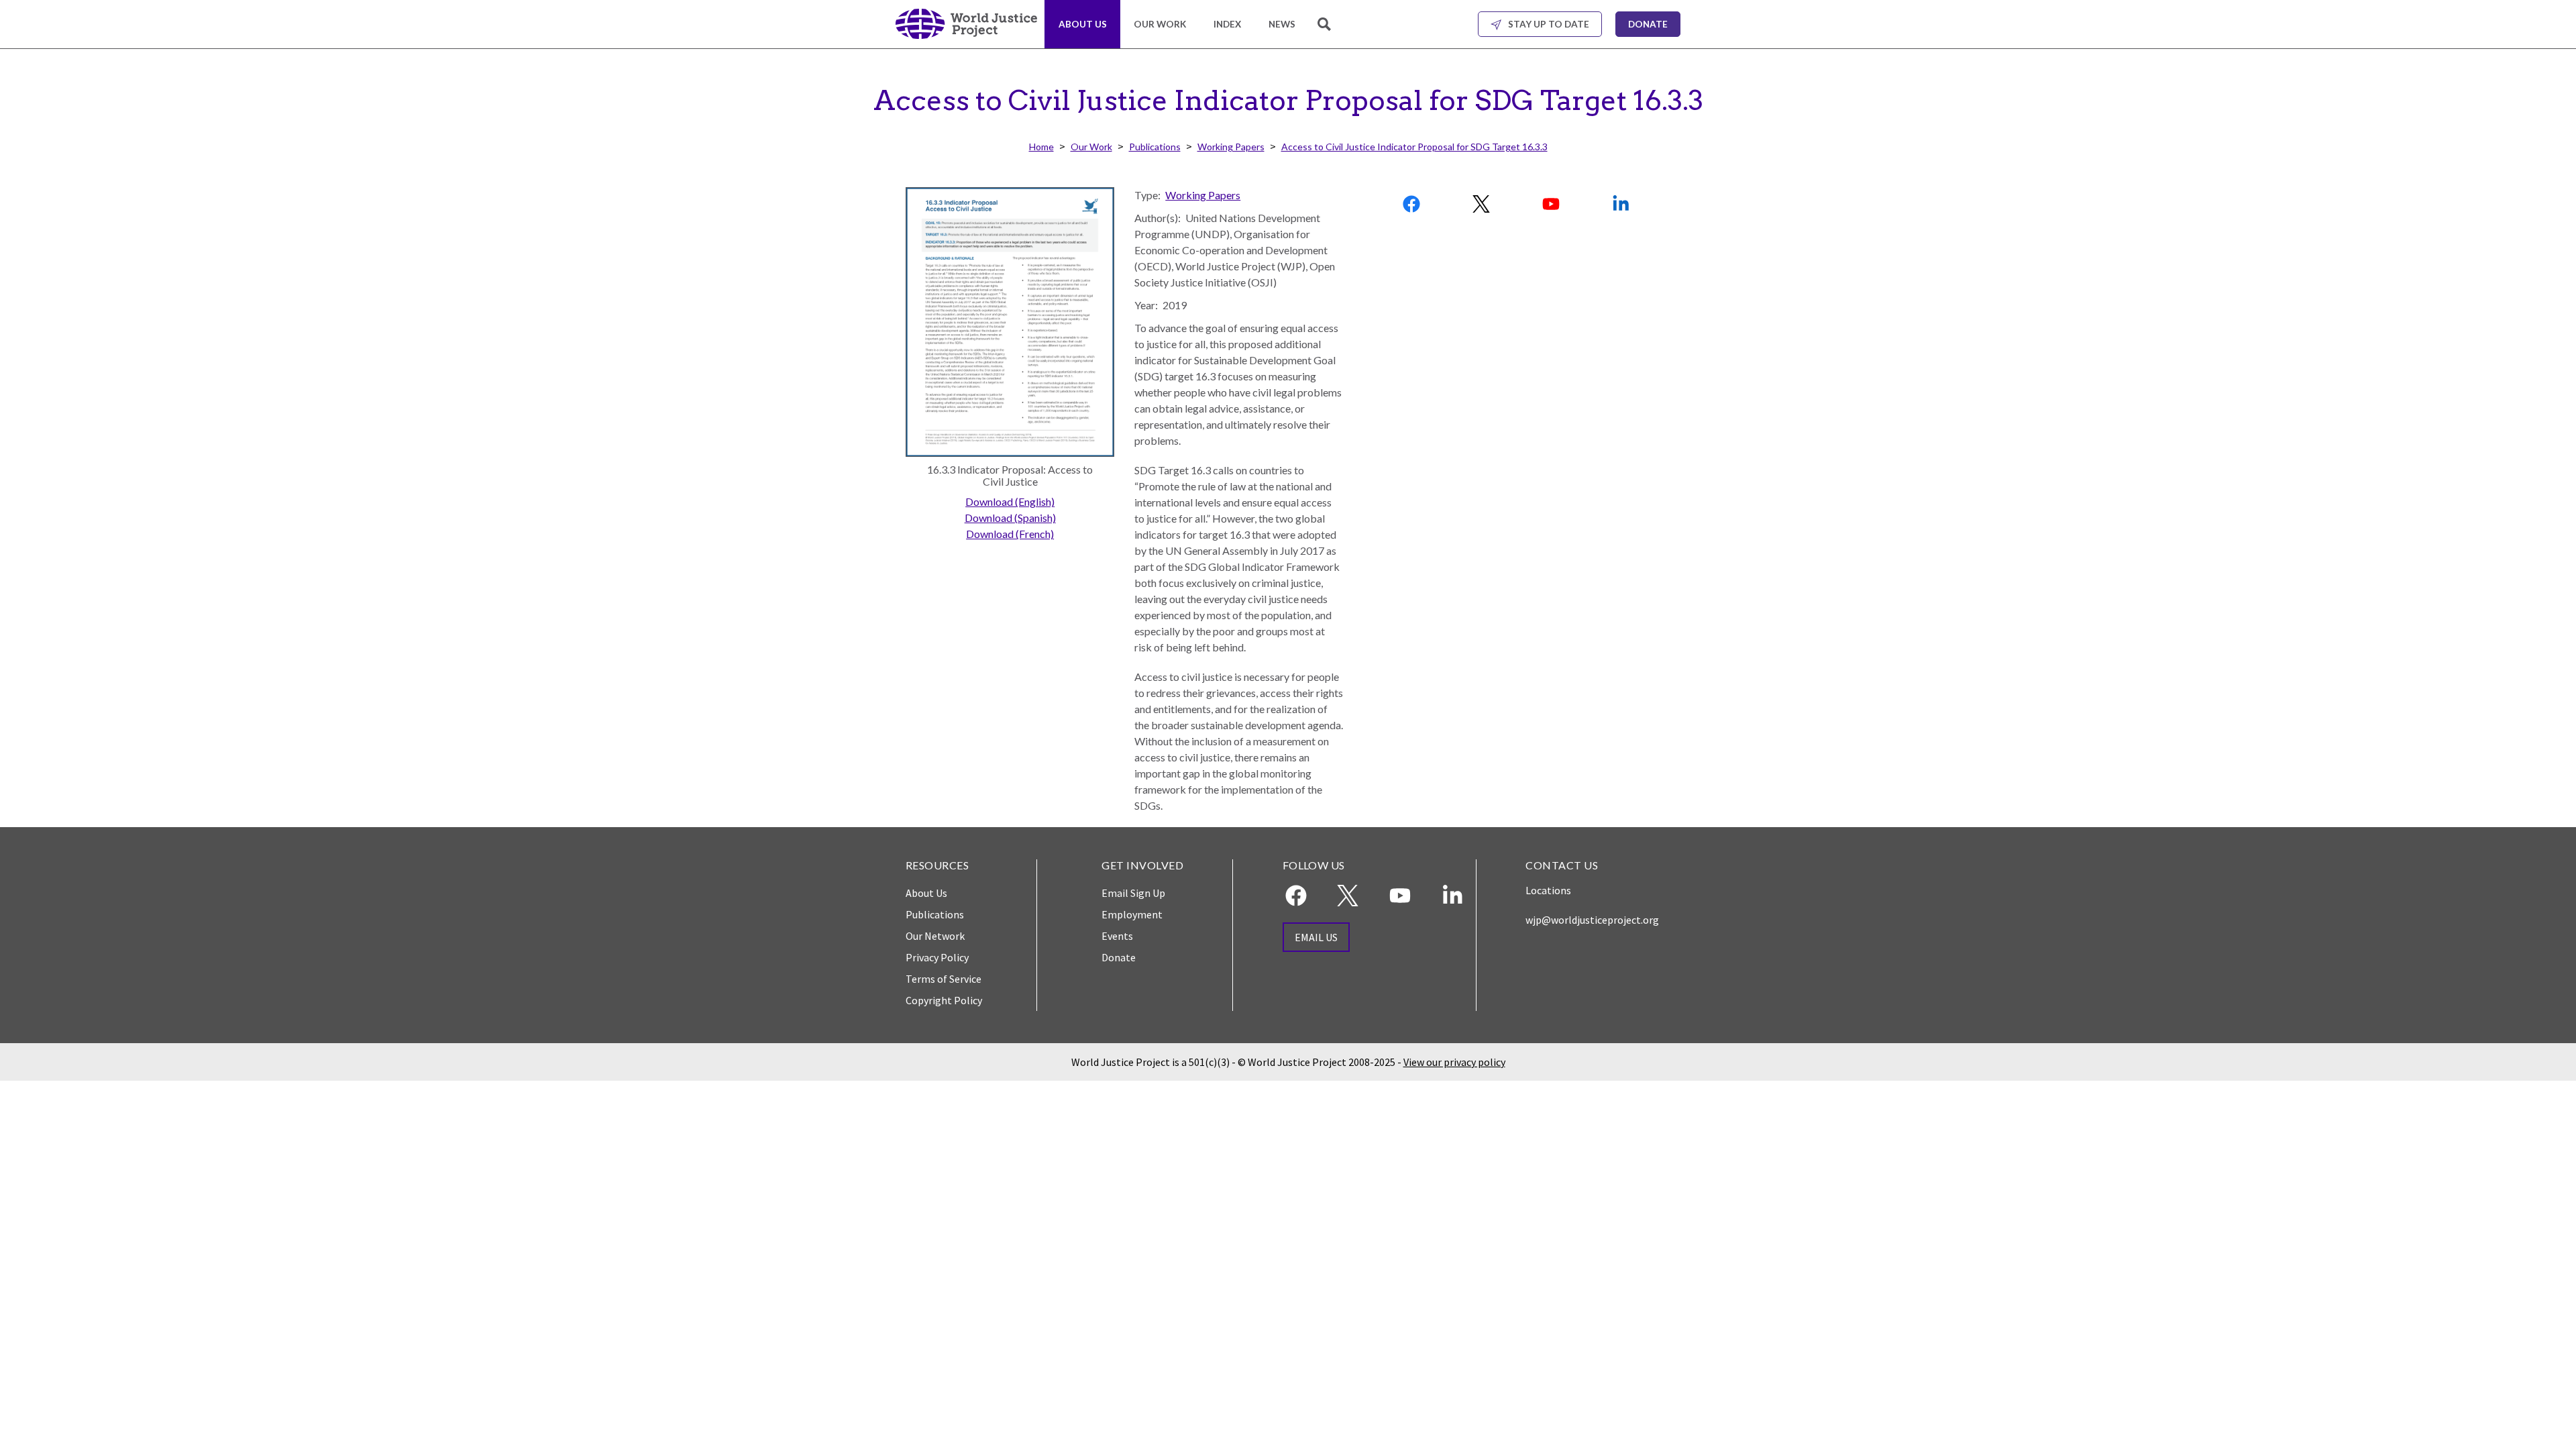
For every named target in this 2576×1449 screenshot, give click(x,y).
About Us (1083, 24)
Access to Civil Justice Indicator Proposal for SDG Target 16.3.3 (1414, 147)
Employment (1132, 914)
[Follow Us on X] (1482, 204)
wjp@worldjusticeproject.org (1592, 920)
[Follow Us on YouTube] (1552, 204)
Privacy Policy (937, 957)
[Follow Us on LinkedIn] (1621, 204)
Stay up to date (1549, 24)
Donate (1648, 24)
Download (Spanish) (1010, 518)
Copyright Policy (944, 1000)
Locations (1548, 890)
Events (1117, 936)
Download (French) (1010, 534)
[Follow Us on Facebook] (1413, 204)
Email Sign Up (1133, 893)
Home (1041, 147)
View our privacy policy (1454, 1062)
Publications (1155, 147)
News (1282, 24)
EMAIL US (1316, 937)
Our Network (935, 936)
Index (1227, 24)
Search (1326, 32)
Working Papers (1231, 147)
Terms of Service (944, 979)
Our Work (1160, 24)
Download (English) (1010, 501)
